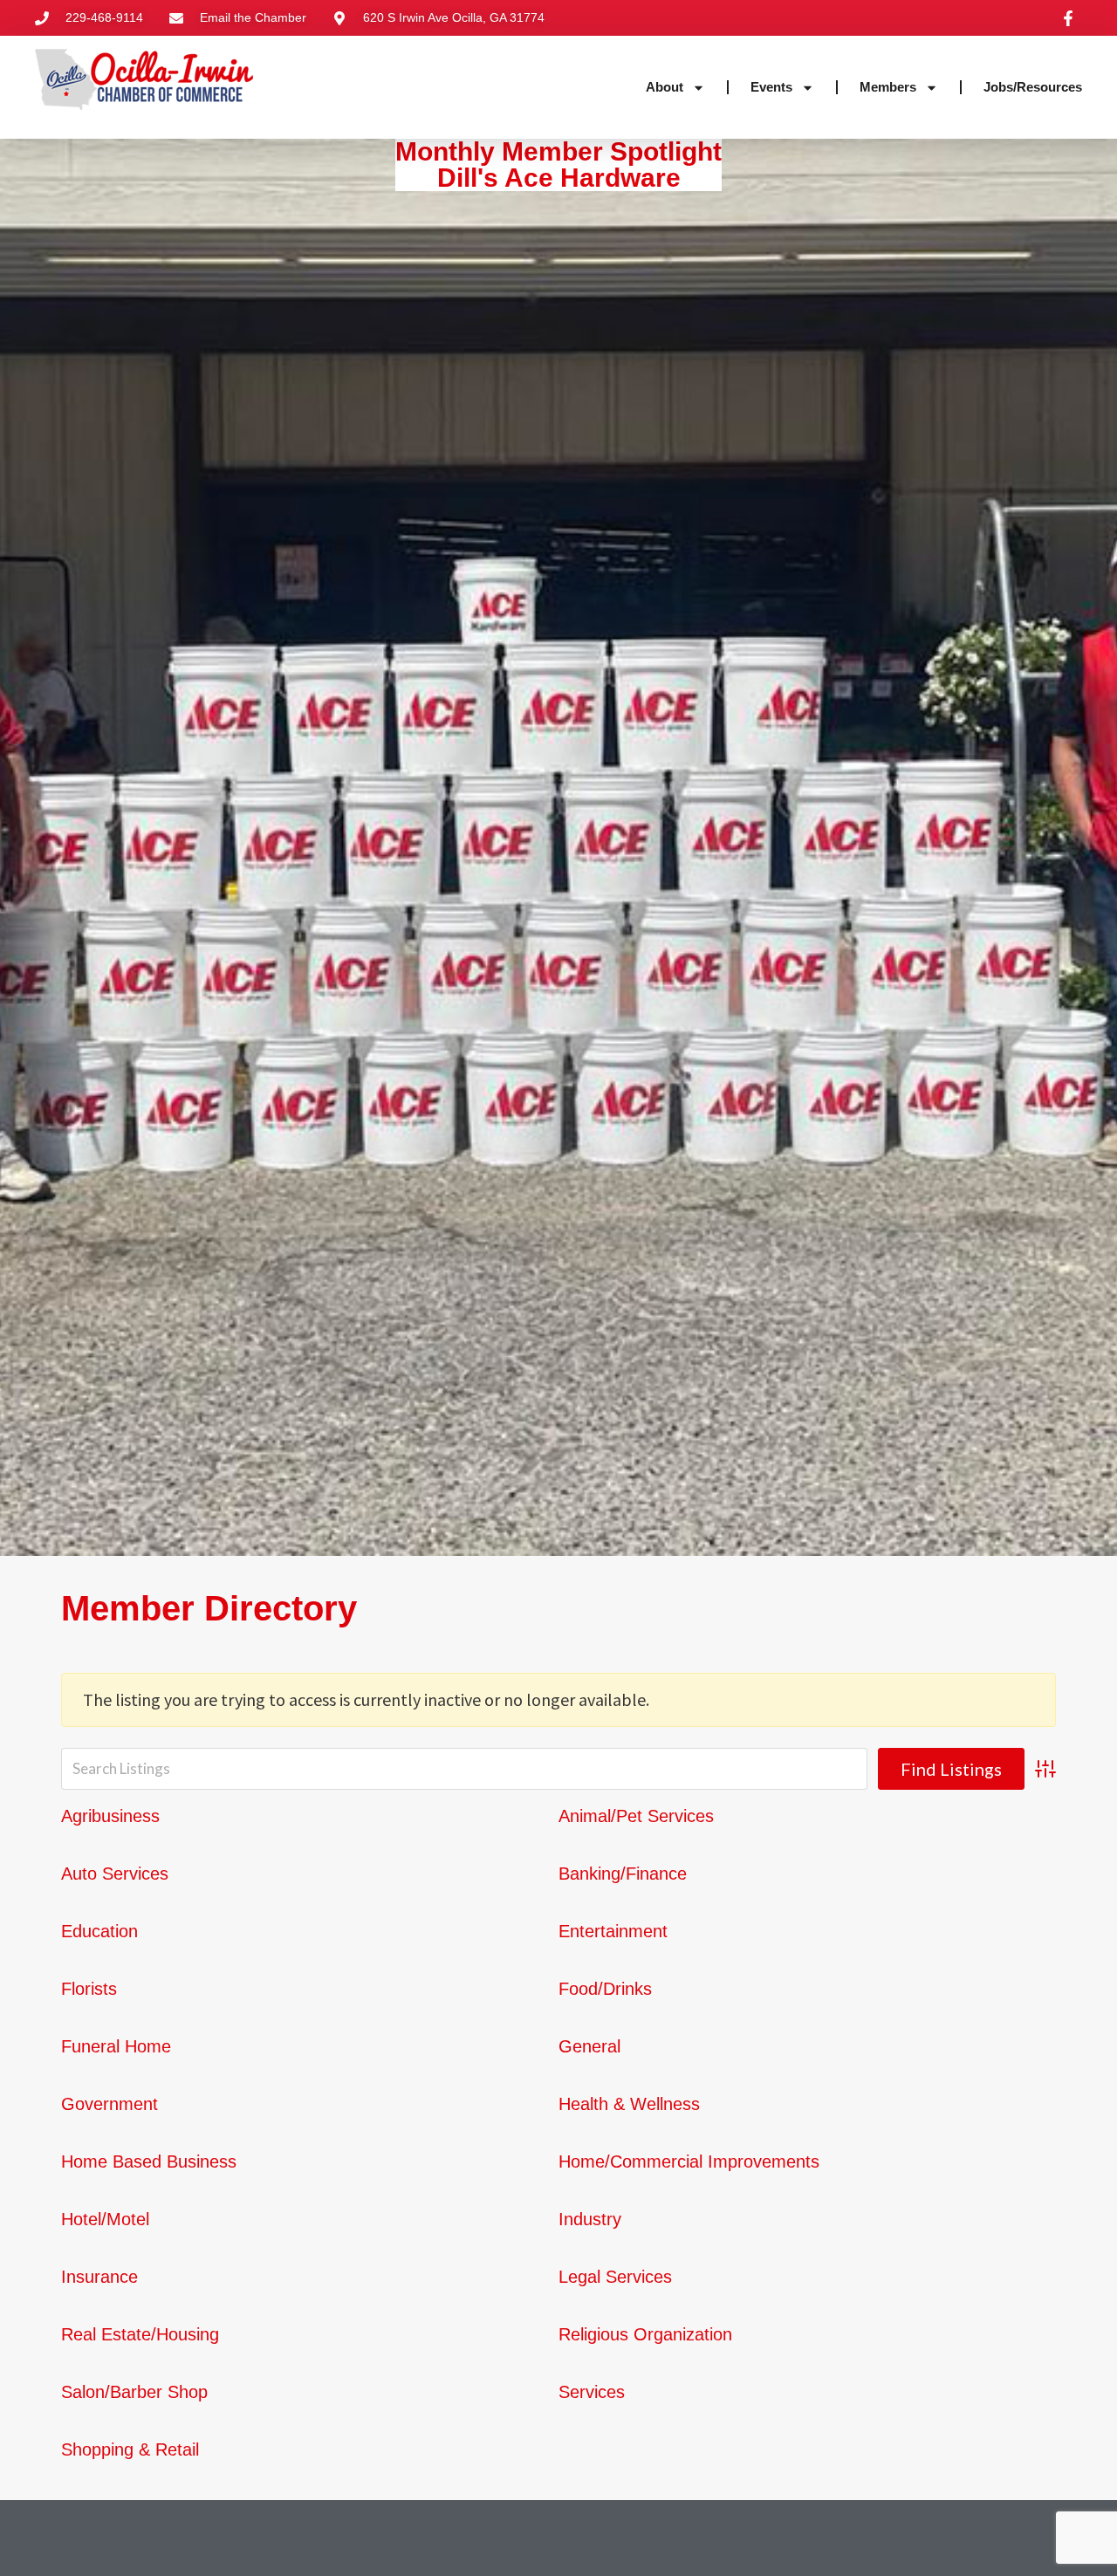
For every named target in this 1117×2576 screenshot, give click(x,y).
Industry (590, 2219)
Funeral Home (116, 2046)
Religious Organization (645, 2334)
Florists (89, 1989)
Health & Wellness (629, 2104)
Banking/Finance (623, 1874)
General (589, 2046)
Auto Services (115, 1874)
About (665, 87)
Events (771, 87)
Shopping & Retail (130, 2449)
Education (99, 1931)
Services (592, 2392)
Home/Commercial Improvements (689, 2162)
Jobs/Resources (1033, 87)
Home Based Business (149, 2162)
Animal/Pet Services (636, 1816)
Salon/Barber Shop (134, 2392)
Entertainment (613, 1931)
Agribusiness (110, 1816)
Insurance (99, 2277)
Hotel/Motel (105, 2219)
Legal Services (615, 2277)
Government (110, 2104)
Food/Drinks (605, 1989)
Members (888, 87)
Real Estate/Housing (140, 2334)
